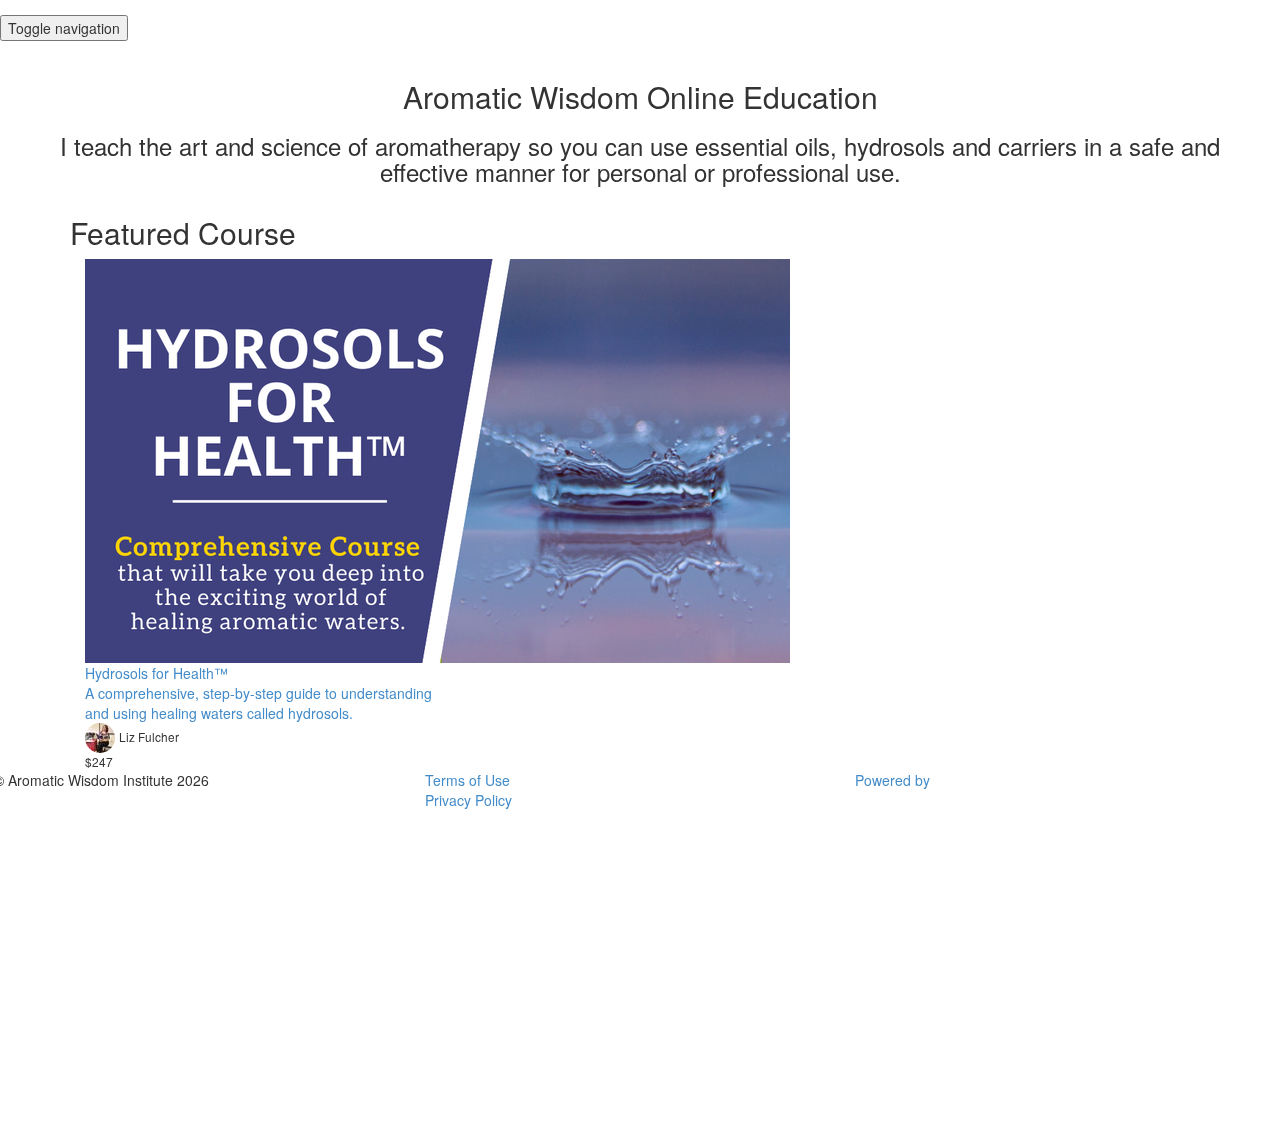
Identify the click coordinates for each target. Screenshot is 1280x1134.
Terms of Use (467, 780)
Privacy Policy (468, 800)
